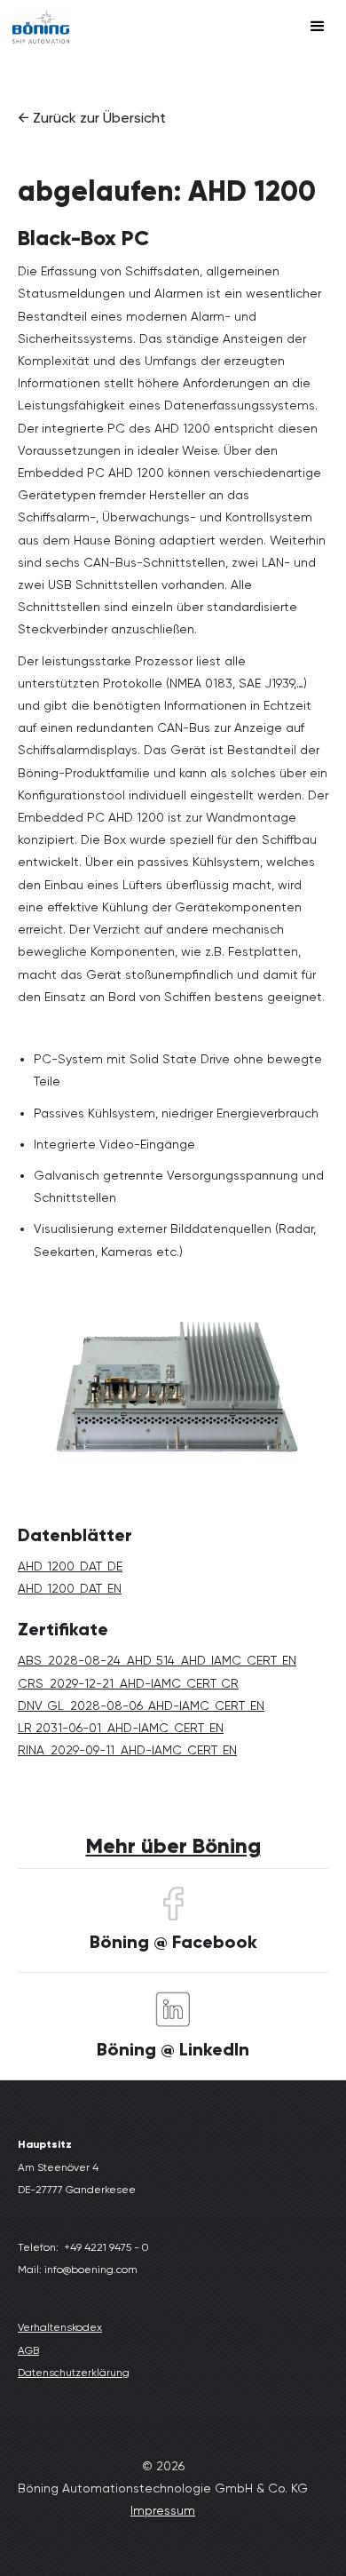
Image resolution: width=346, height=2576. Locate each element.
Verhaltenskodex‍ (60, 2327)
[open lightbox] (173, 1388)
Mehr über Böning (173, 1845)
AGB (28, 2350)
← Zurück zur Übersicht (92, 118)
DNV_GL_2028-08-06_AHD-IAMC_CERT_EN (141, 1705)
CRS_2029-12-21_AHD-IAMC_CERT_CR (128, 1683)
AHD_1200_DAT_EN (70, 1588)
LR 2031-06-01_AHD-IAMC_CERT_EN (121, 1728)
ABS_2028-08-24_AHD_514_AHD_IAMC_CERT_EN (157, 1660)
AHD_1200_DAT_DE (70, 1566)
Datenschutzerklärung (74, 2373)
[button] (318, 27)
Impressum (163, 2510)
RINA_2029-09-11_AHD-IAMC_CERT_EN (127, 1750)
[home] (41, 27)
